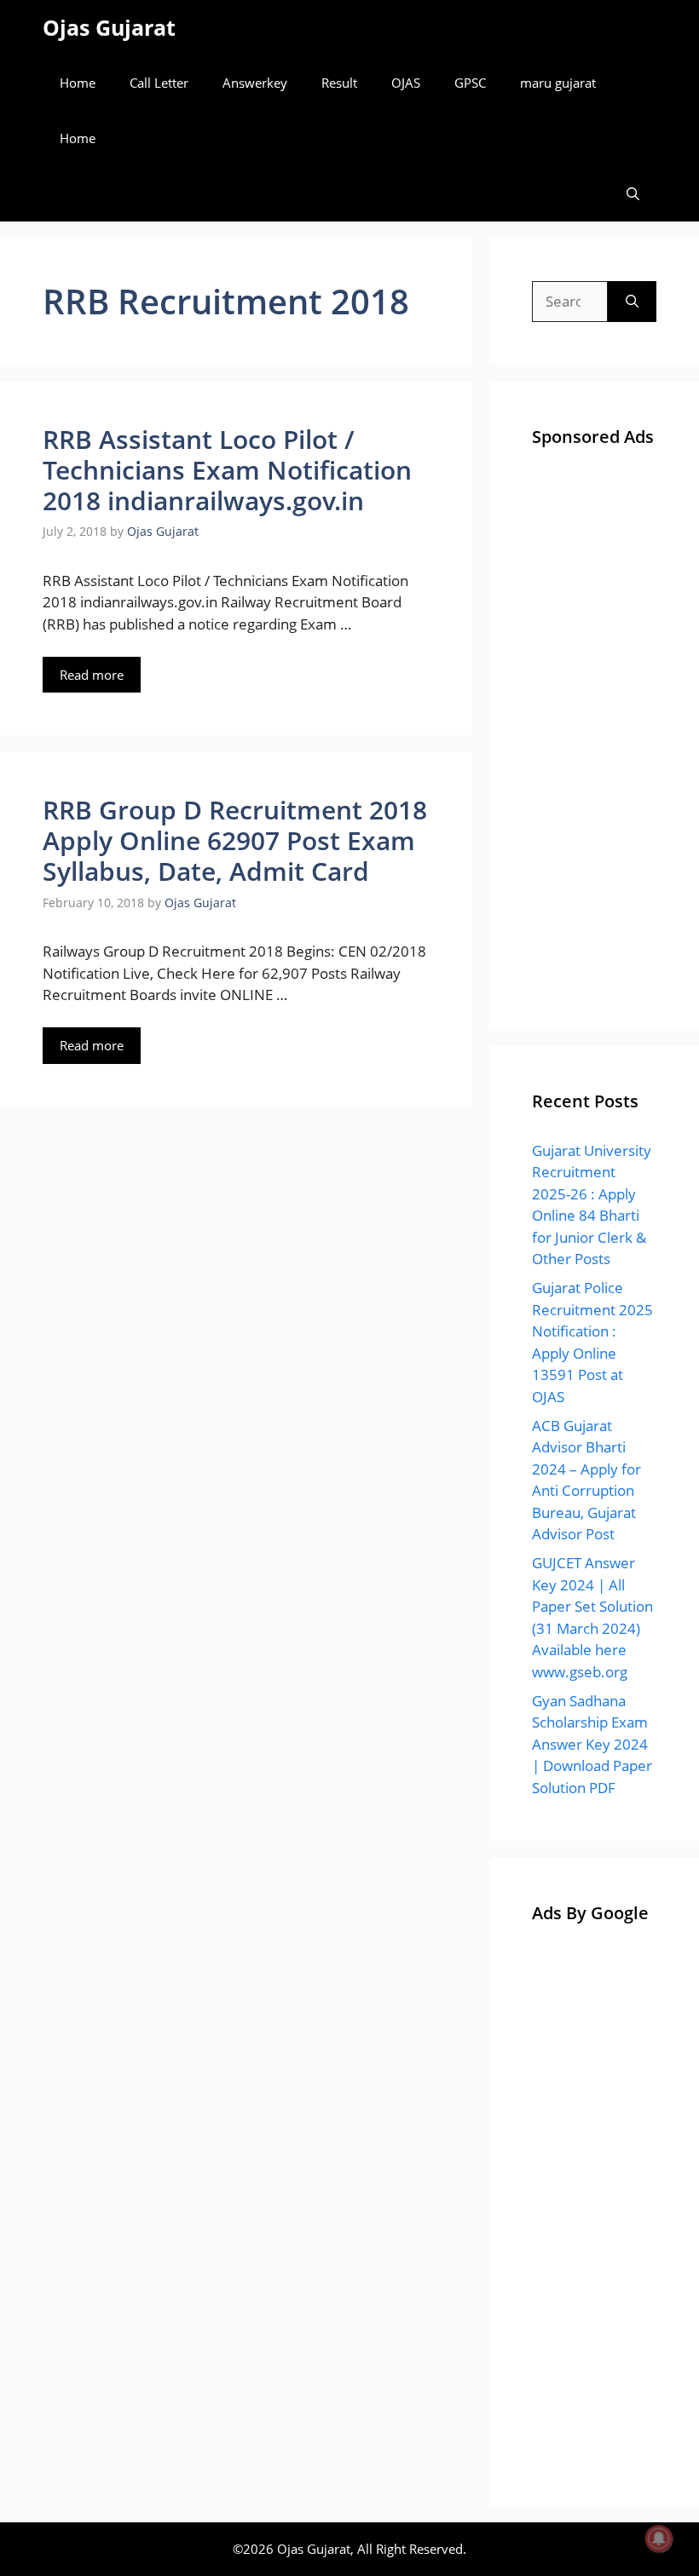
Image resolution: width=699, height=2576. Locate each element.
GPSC (470, 83)
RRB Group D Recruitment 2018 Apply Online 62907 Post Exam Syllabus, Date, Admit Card (235, 840)
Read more (92, 675)
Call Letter (159, 83)
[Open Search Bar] (633, 194)
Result (339, 83)
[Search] (632, 302)
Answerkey (255, 83)
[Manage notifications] (659, 2539)
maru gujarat (558, 83)
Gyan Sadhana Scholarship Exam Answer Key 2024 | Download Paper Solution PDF (592, 1744)
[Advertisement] (594, 731)
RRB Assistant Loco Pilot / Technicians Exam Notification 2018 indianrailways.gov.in (227, 470)
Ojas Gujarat (109, 27)
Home (78, 83)
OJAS (406, 83)
